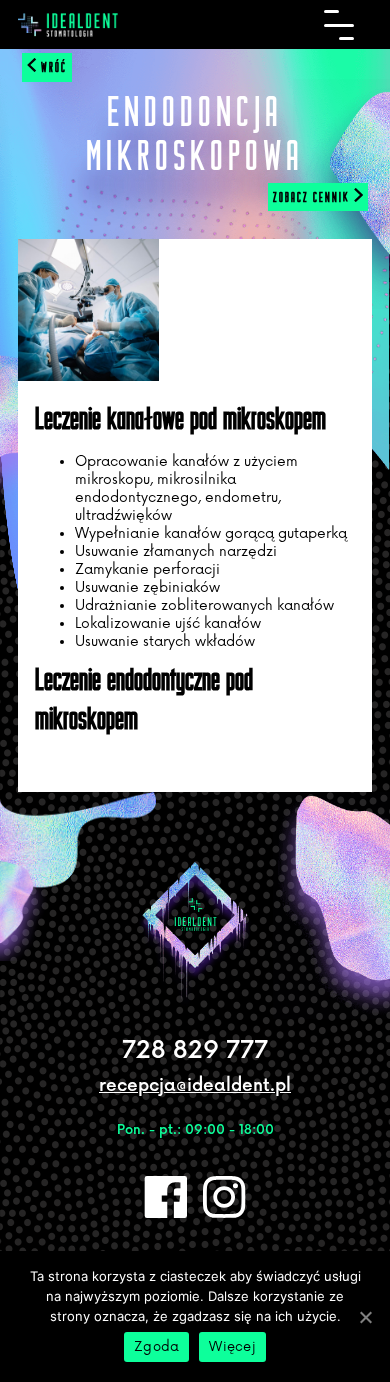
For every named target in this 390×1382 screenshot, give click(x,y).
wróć (52, 67)
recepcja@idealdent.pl (195, 1086)
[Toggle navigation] (339, 25)
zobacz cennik (313, 197)
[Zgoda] (365, 1317)
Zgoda (156, 1347)
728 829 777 (195, 1050)
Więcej (232, 1347)
